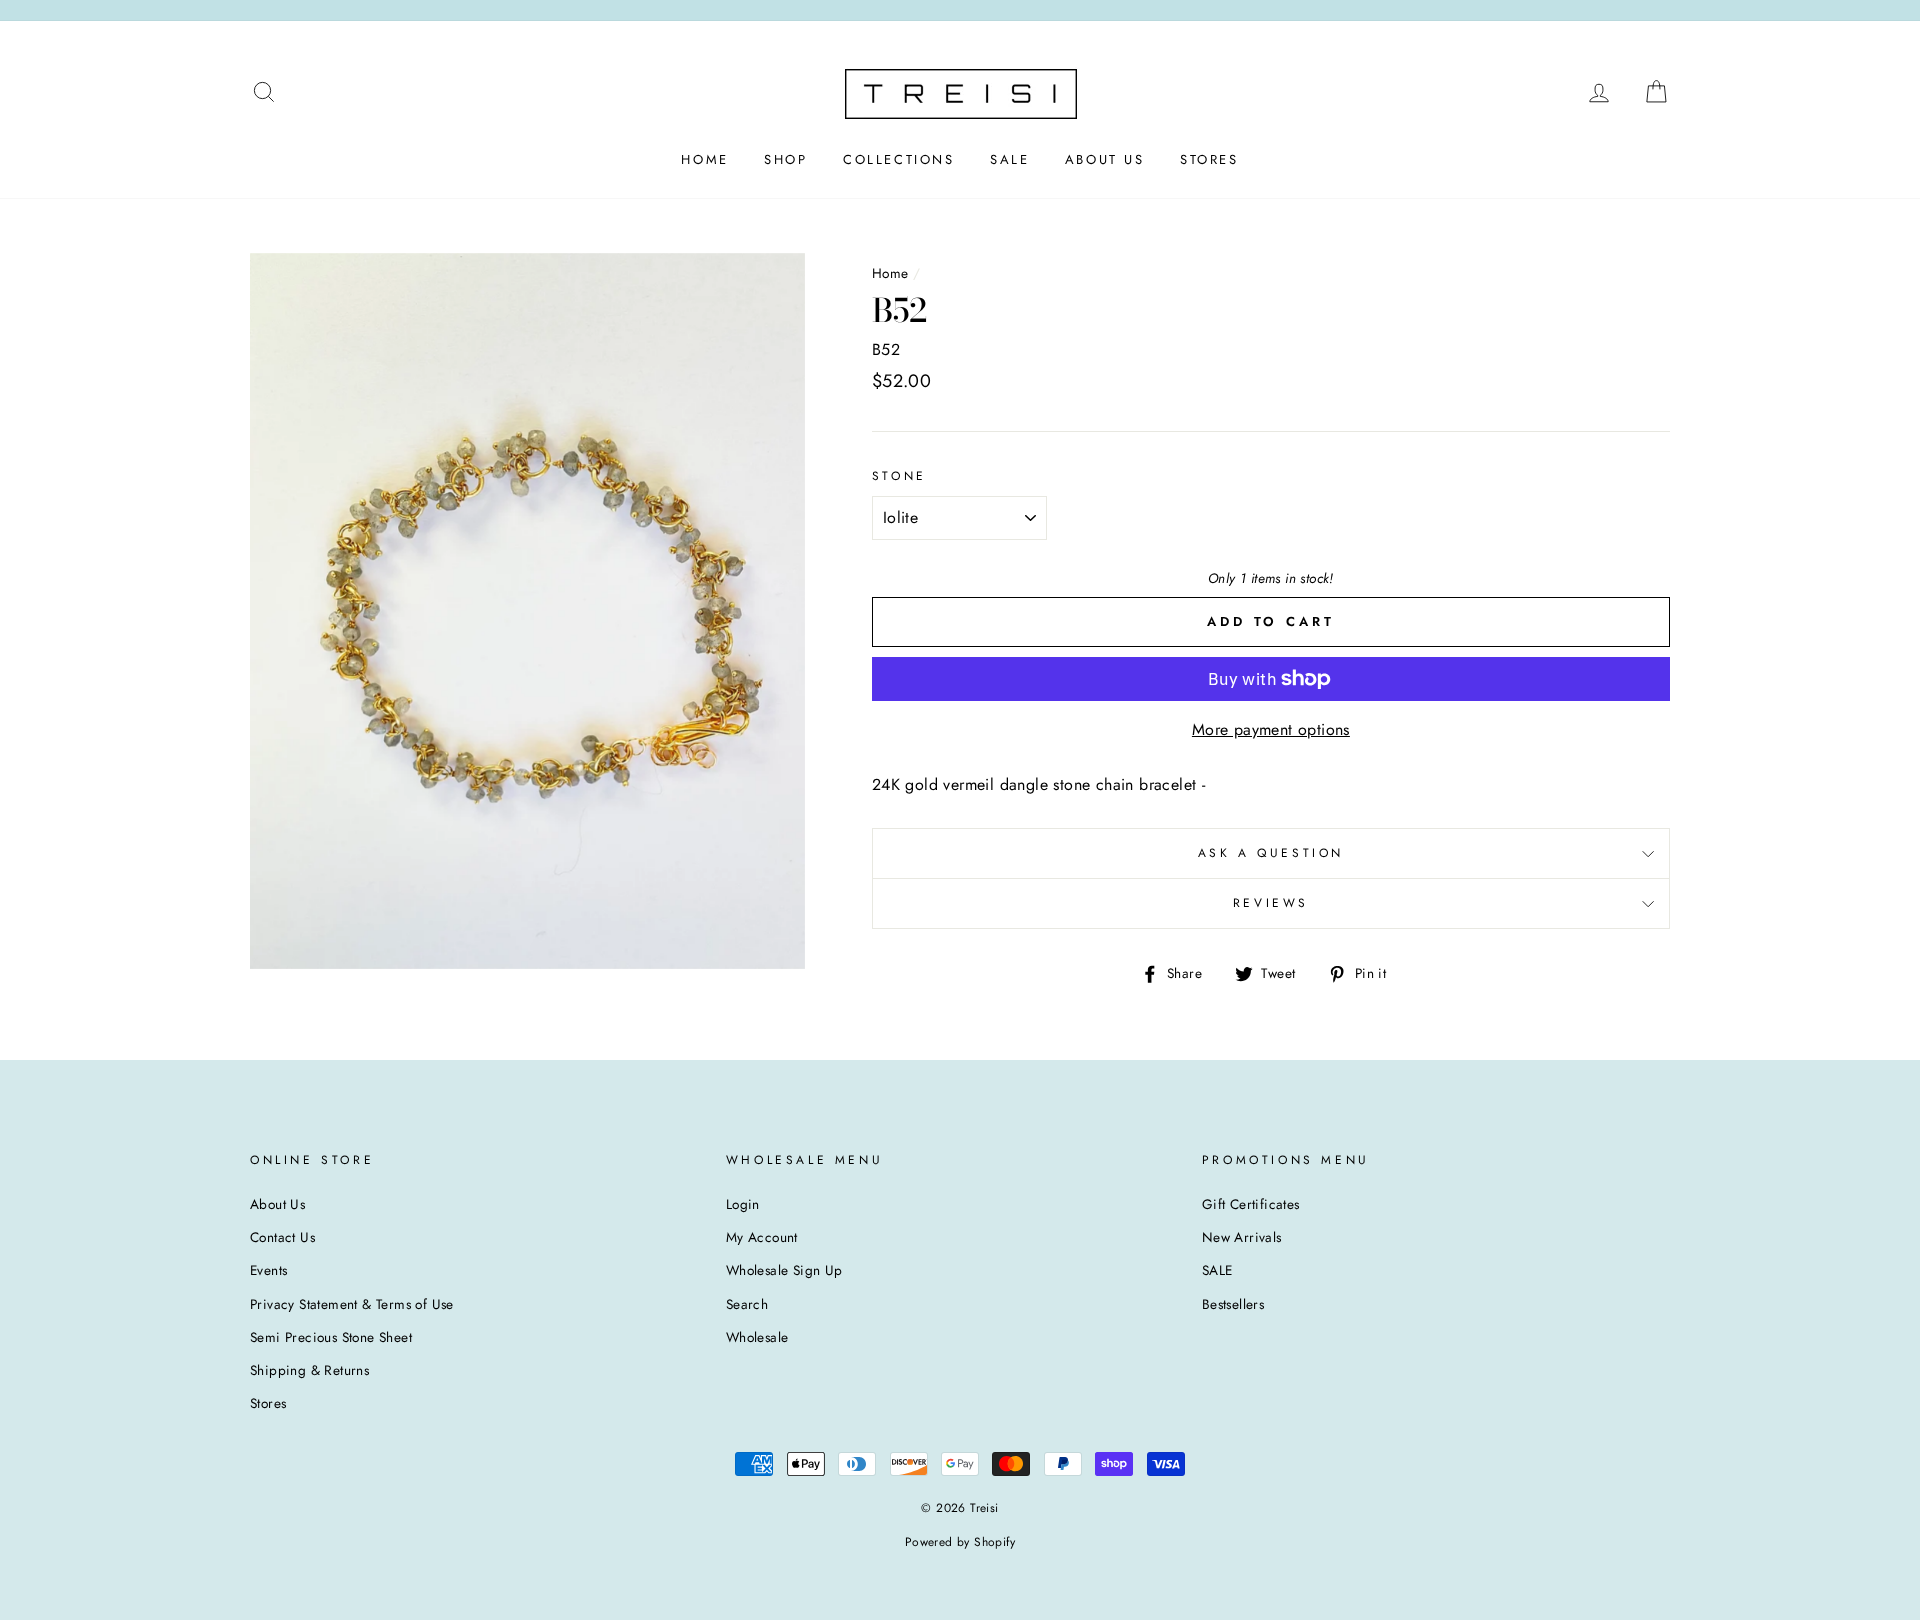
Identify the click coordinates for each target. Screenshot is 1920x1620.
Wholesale (757, 1337)
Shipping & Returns (309, 1370)
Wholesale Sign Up (784, 1270)
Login (743, 1204)
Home (890, 273)
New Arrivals (1242, 1237)
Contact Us (282, 1237)
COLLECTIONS (899, 159)
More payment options (1271, 729)
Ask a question (1271, 853)
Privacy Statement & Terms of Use (352, 1304)
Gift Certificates (1251, 1204)
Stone (899, 476)
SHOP (785, 159)
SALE (1009, 159)
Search (747, 1304)
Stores (268, 1403)
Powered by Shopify (960, 1542)
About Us (277, 1204)
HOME (704, 159)
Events (268, 1270)
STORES (1209, 159)
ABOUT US (1105, 159)
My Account (762, 1237)
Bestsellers (1233, 1304)
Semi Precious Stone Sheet (331, 1337)
